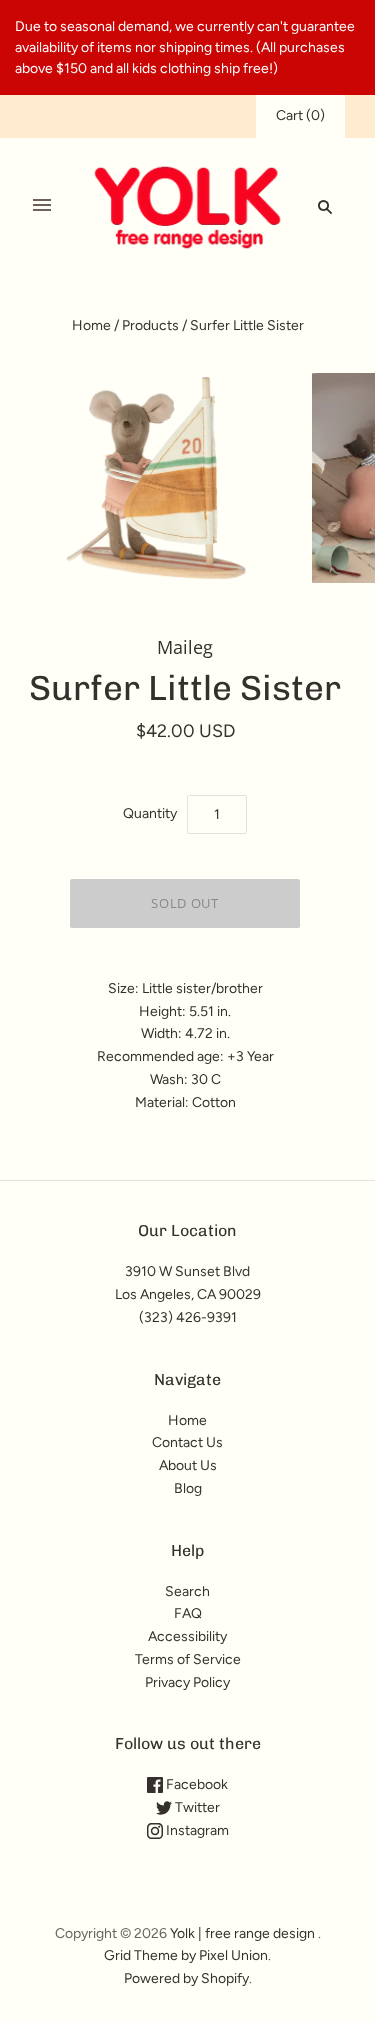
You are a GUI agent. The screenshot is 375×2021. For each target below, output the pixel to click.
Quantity (150, 813)
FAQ (188, 1613)
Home (91, 325)
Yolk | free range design (242, 1933)
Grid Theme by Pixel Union (186, 1955)
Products (150, 325)
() (300, 115)
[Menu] (42, 206)
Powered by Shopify (186, 1978)
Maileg (185, 647)
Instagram (196, 1830)
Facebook (195, 1784)
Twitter (196, 1807)
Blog (188, 1488)
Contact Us (187, 1442)
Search (187, 1591)
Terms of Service (188, 1659)
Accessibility (187, 1636)
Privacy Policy (187, 1682)
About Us (188, 1465)
